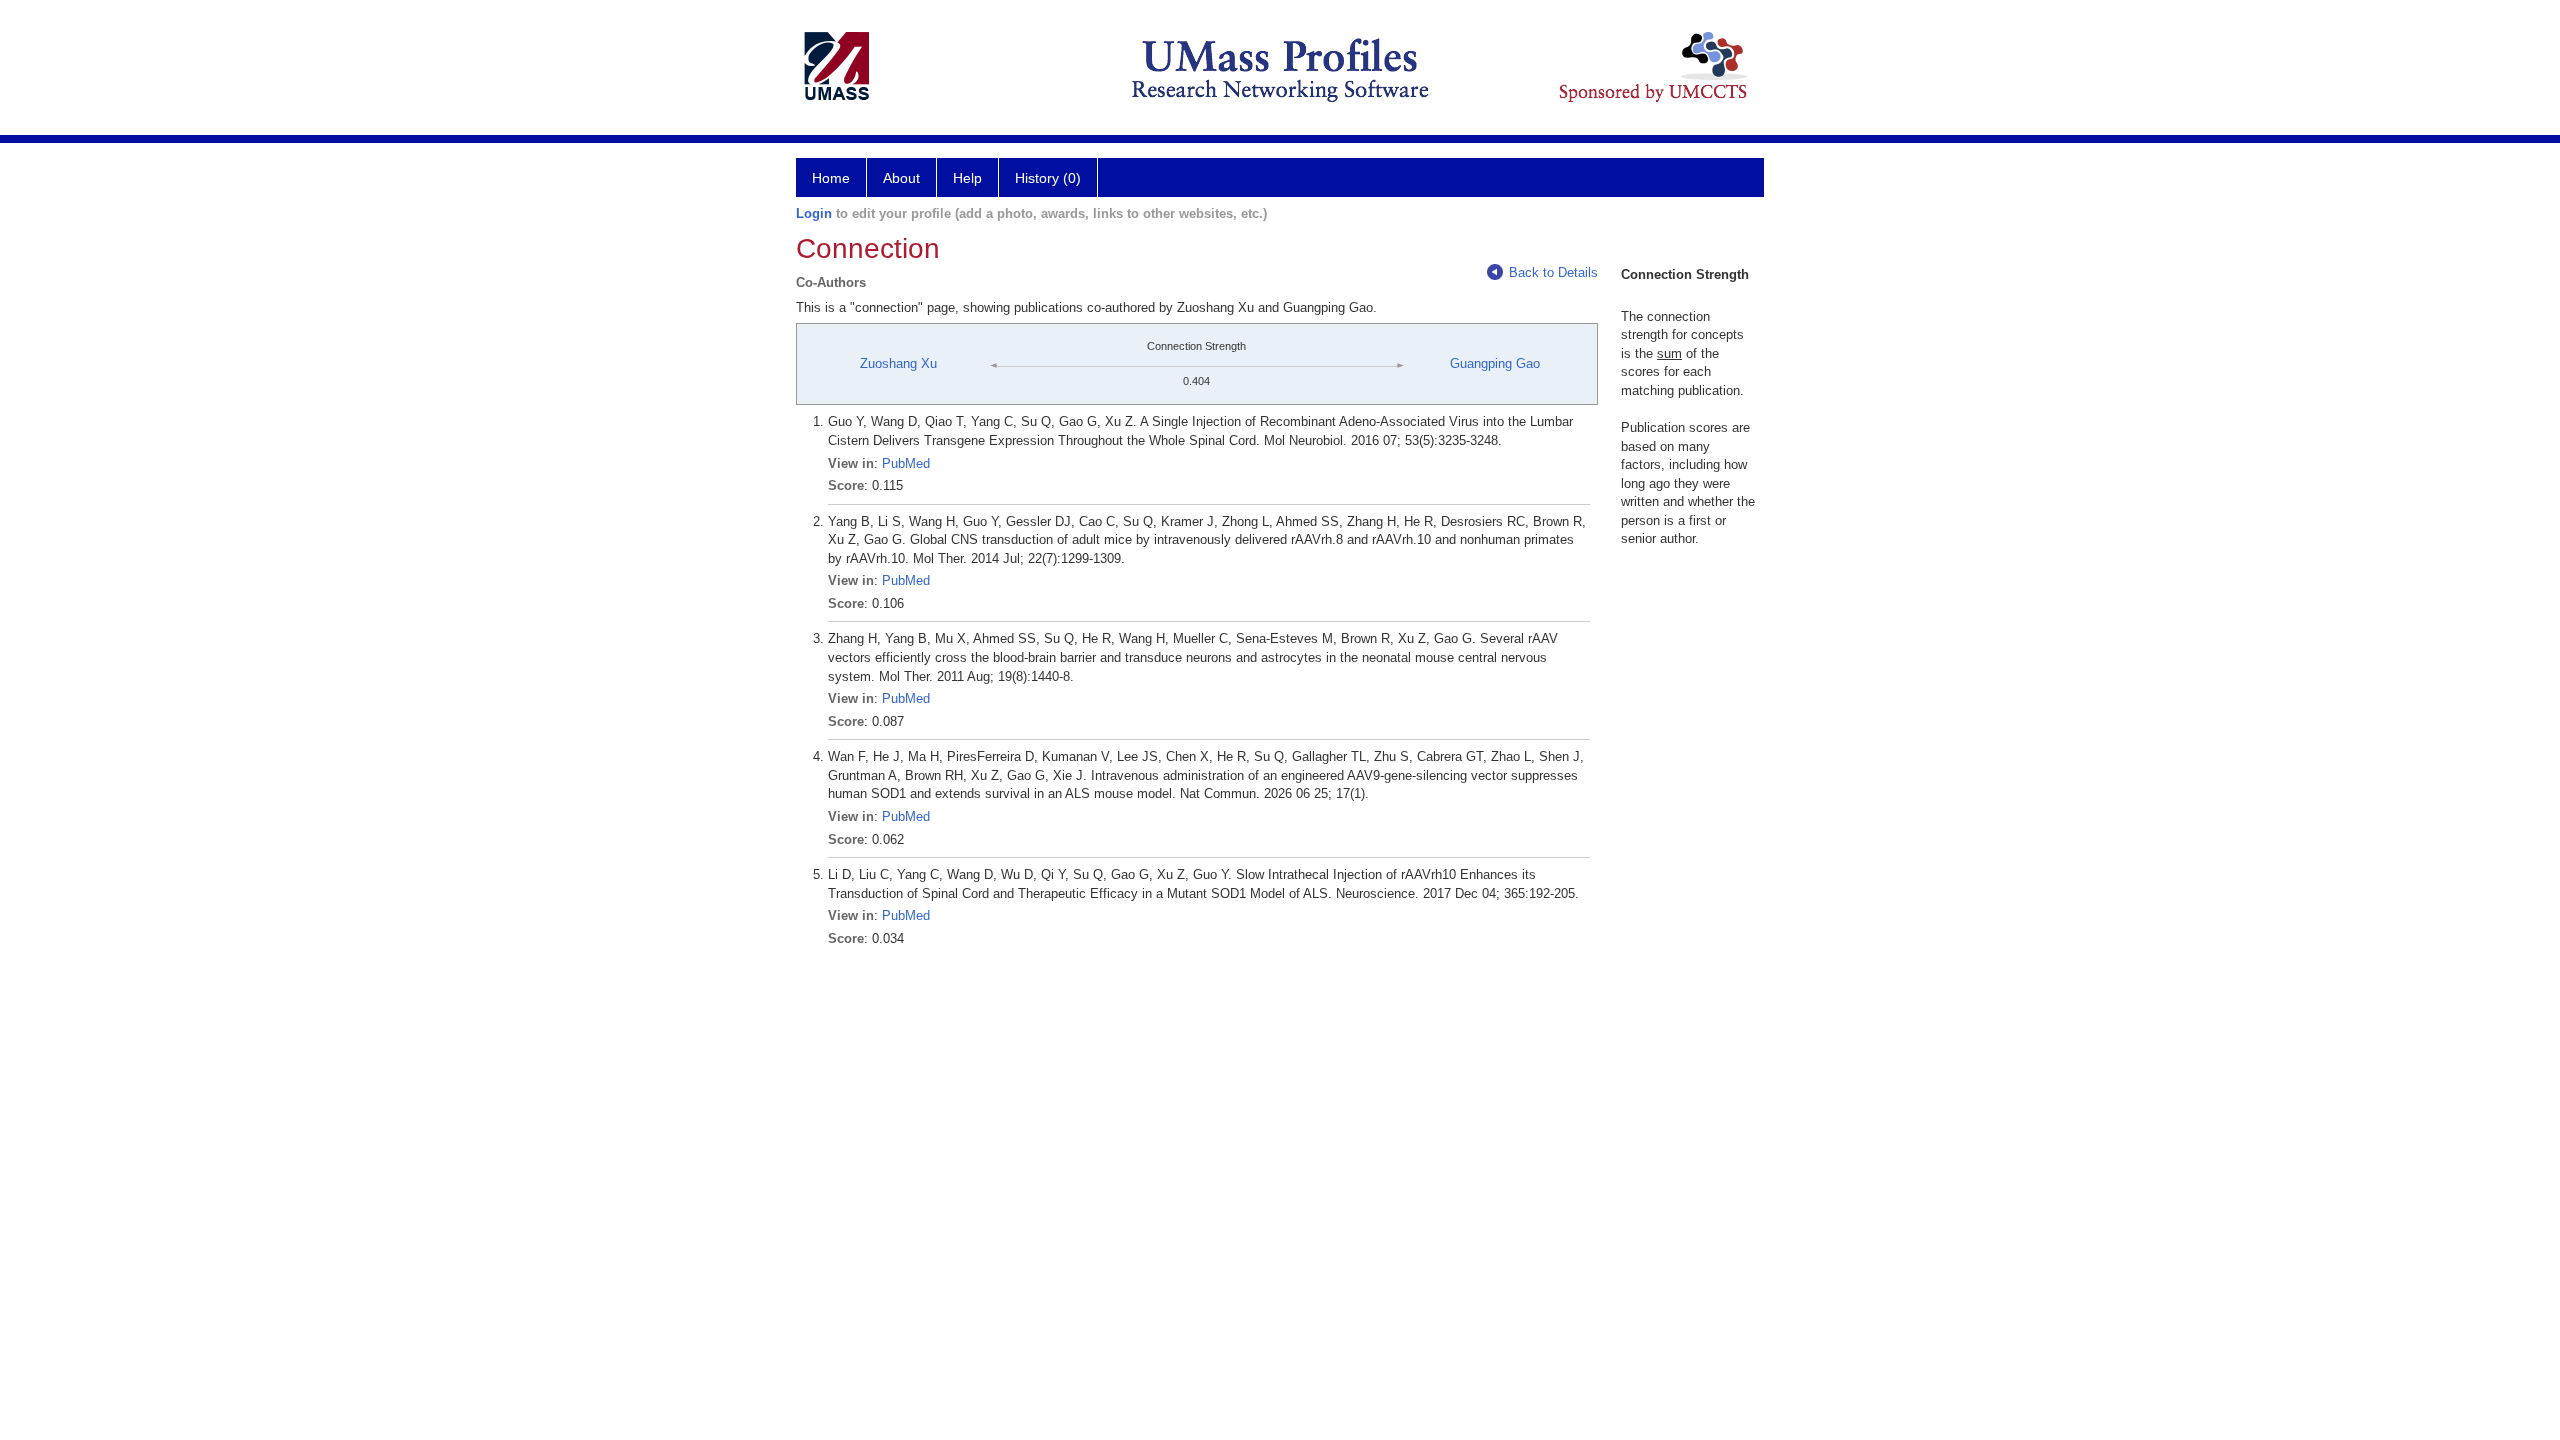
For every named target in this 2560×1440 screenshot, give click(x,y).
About (901, 178)
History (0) (1048, 178)
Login (814, 213)
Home (831, 178)
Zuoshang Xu (898, 363)
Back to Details (1553, 272)
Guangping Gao (1495, 363)
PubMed (906, 463)
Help (967, 178)
